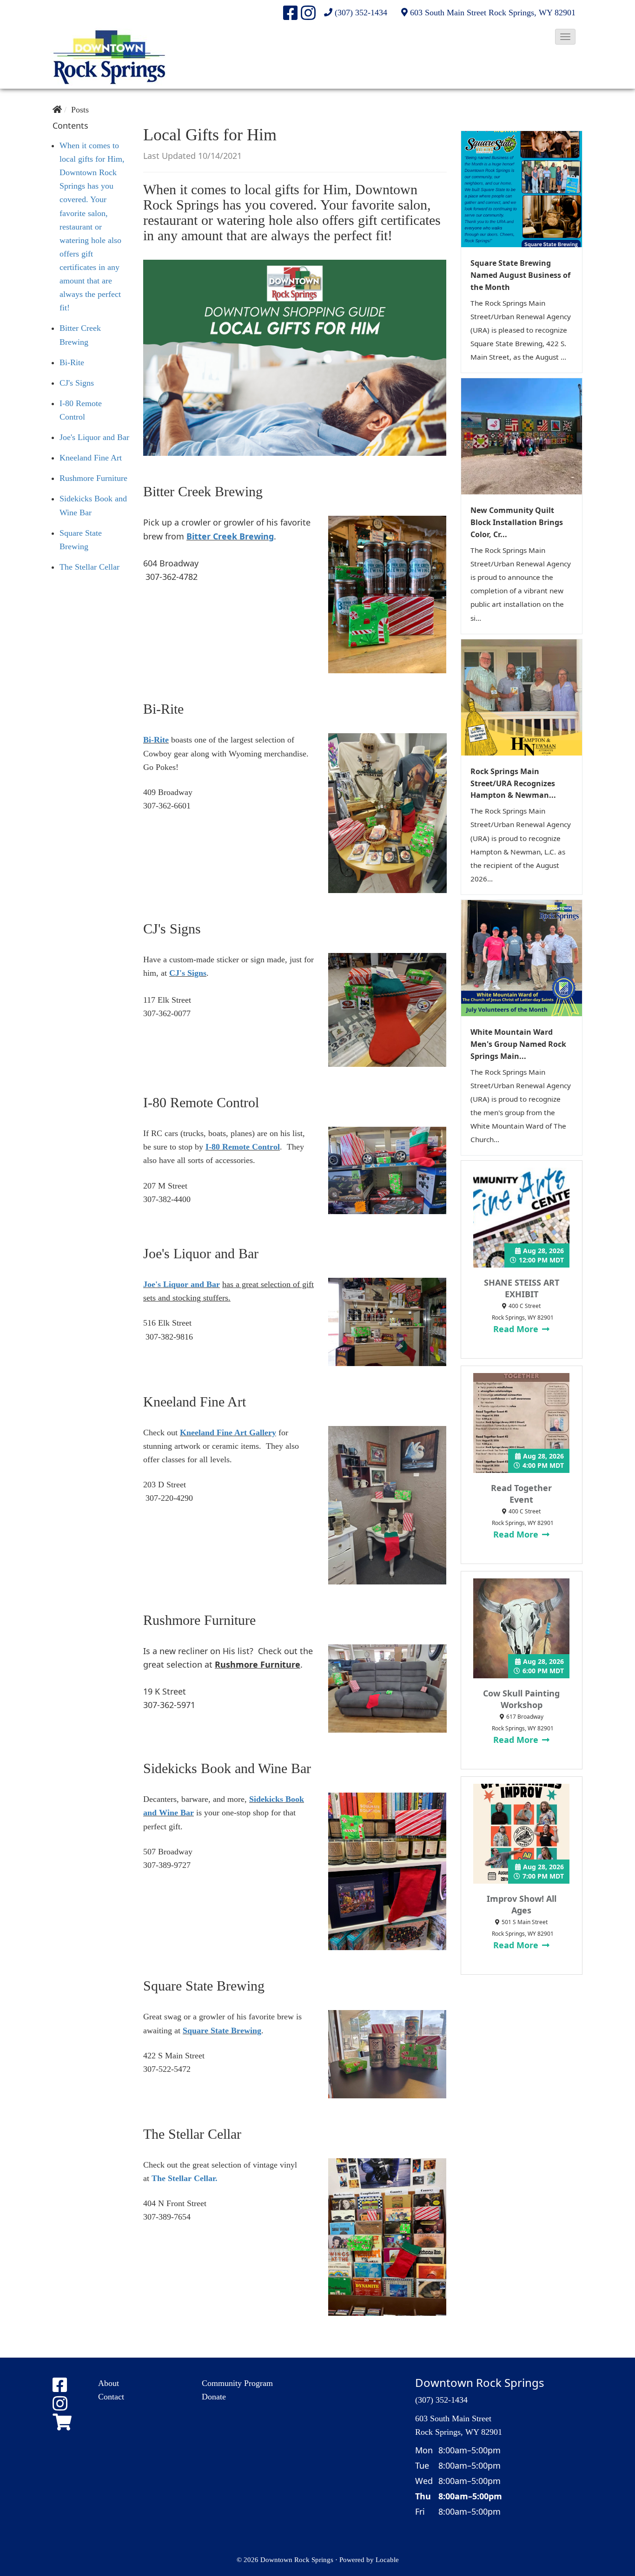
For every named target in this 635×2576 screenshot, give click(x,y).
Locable (387, 2560)
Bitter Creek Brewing (230, 536)
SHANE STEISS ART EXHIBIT (522, 1288)
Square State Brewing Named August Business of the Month (520, 275)
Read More (517, 1329)
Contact (111, 2397)
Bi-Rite (72, 362)
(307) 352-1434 (361, 13)
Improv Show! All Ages (522, 1904)
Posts (80, 110)
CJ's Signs (77, 383)
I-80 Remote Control (243, 1147)
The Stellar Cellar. (185, 2178)
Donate (214, 2397)
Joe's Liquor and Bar (94, 437)
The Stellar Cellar (89, 567)
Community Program (237, 2383)
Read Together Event (521, 1494)
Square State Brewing (222, 2031)
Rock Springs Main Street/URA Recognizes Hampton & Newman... (513, 783)
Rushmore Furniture (93, 478)
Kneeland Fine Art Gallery (228, 1433)
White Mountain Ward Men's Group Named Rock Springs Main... (518, 1044)
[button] (565, 37)
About (109, 2383)
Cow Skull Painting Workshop (521, 1699)
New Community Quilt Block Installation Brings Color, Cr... (517, 522)
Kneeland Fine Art (91, 458)
